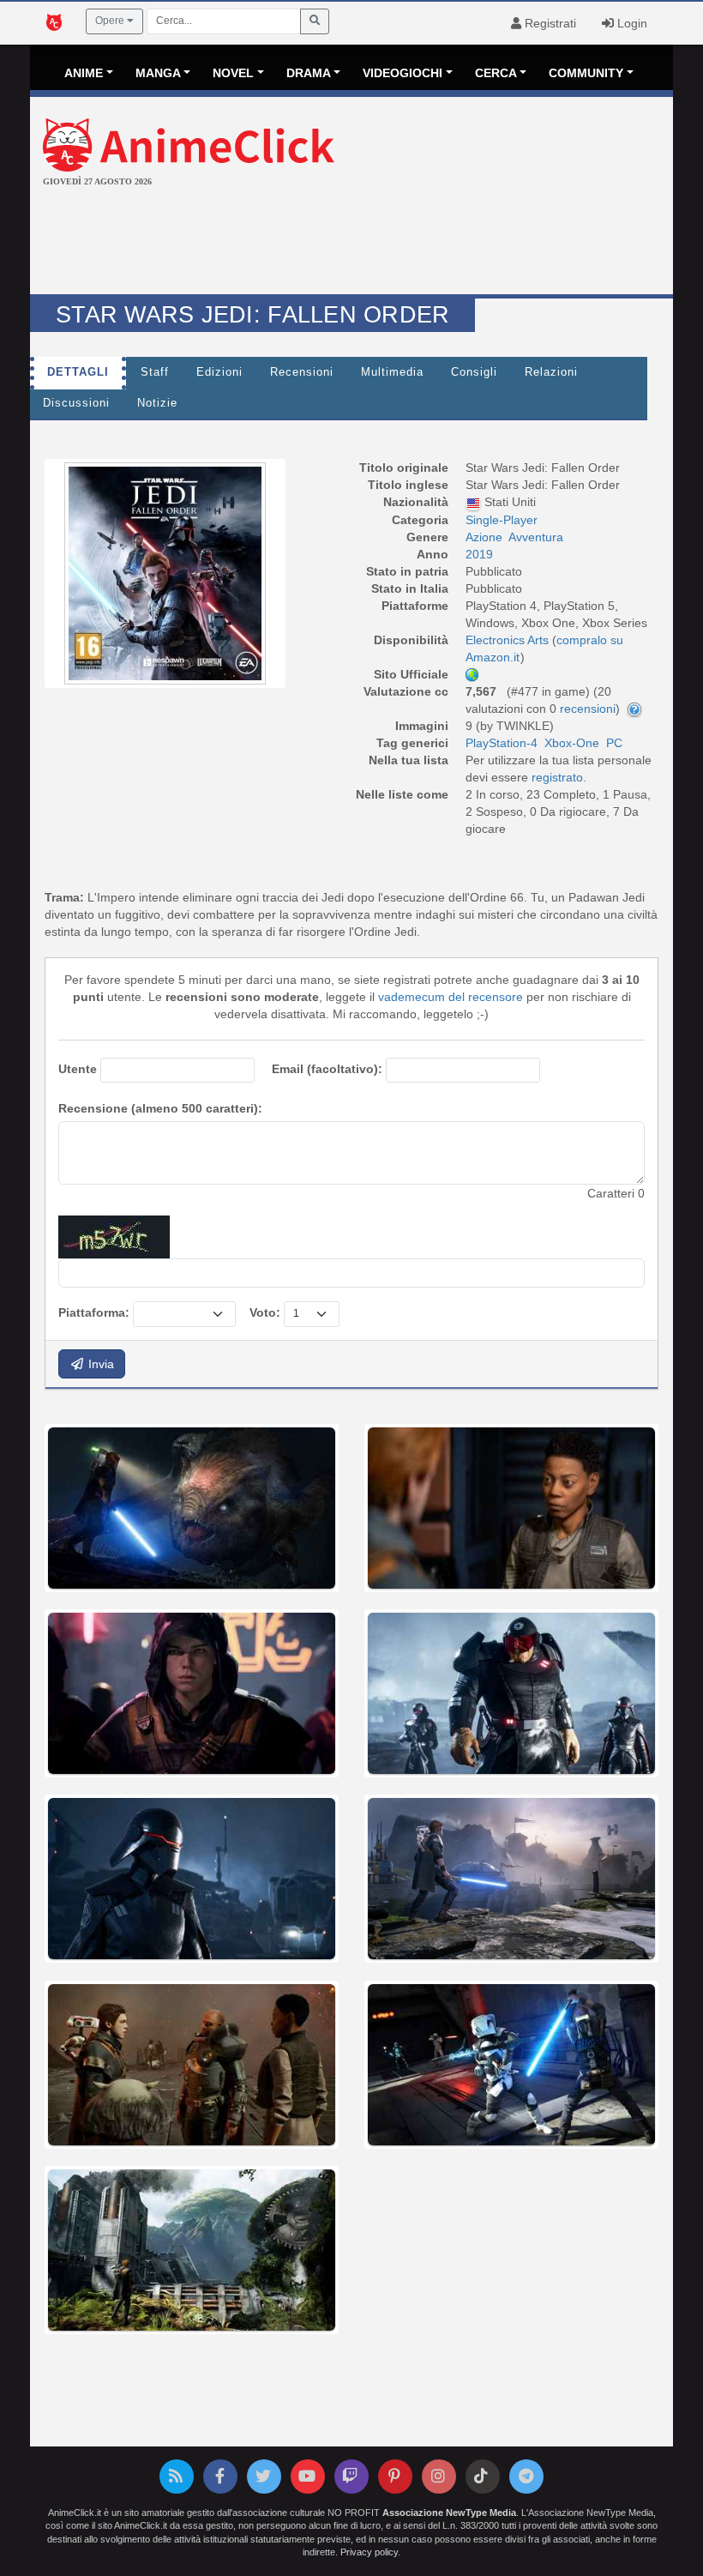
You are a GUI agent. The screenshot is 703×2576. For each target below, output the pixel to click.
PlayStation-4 (502, 743)
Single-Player (502, 520)
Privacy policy (369, 2552)
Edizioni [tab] (219, 372)
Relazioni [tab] (551, 372)
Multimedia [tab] (392, 372)
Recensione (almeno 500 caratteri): (160, 1108)
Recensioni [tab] (302, 372)
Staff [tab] (155, 372)
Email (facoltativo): (327, 1069)
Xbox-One (572, 743)
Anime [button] (84, 73)
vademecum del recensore (451, 997)
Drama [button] (309, 73)
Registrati (549, 23)
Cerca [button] (496, 73)
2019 (479, 554)
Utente (78, 1069)
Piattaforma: (94, 1312)
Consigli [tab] (474, 372)
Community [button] (586, 73)
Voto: (265, 1312)
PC (614, 743)
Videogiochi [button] (403, 73)
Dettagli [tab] (78, 372)
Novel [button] (233, 73)
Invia (99, 1364)
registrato (557, 777)
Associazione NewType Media (449, 2513)
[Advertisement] (351, 243)
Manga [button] (158, 73)
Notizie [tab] (157, 403)
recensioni (588, 709)
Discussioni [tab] (76, 403)
